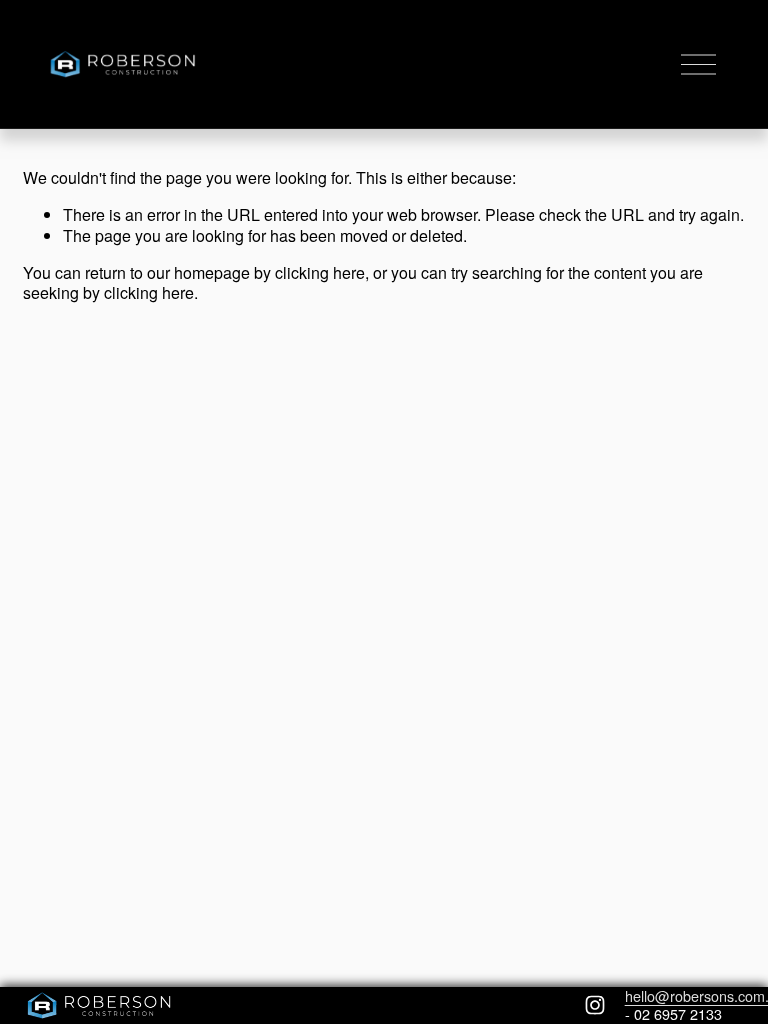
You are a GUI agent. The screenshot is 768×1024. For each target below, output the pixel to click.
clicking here (320, 272)
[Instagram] (595, 1005)
